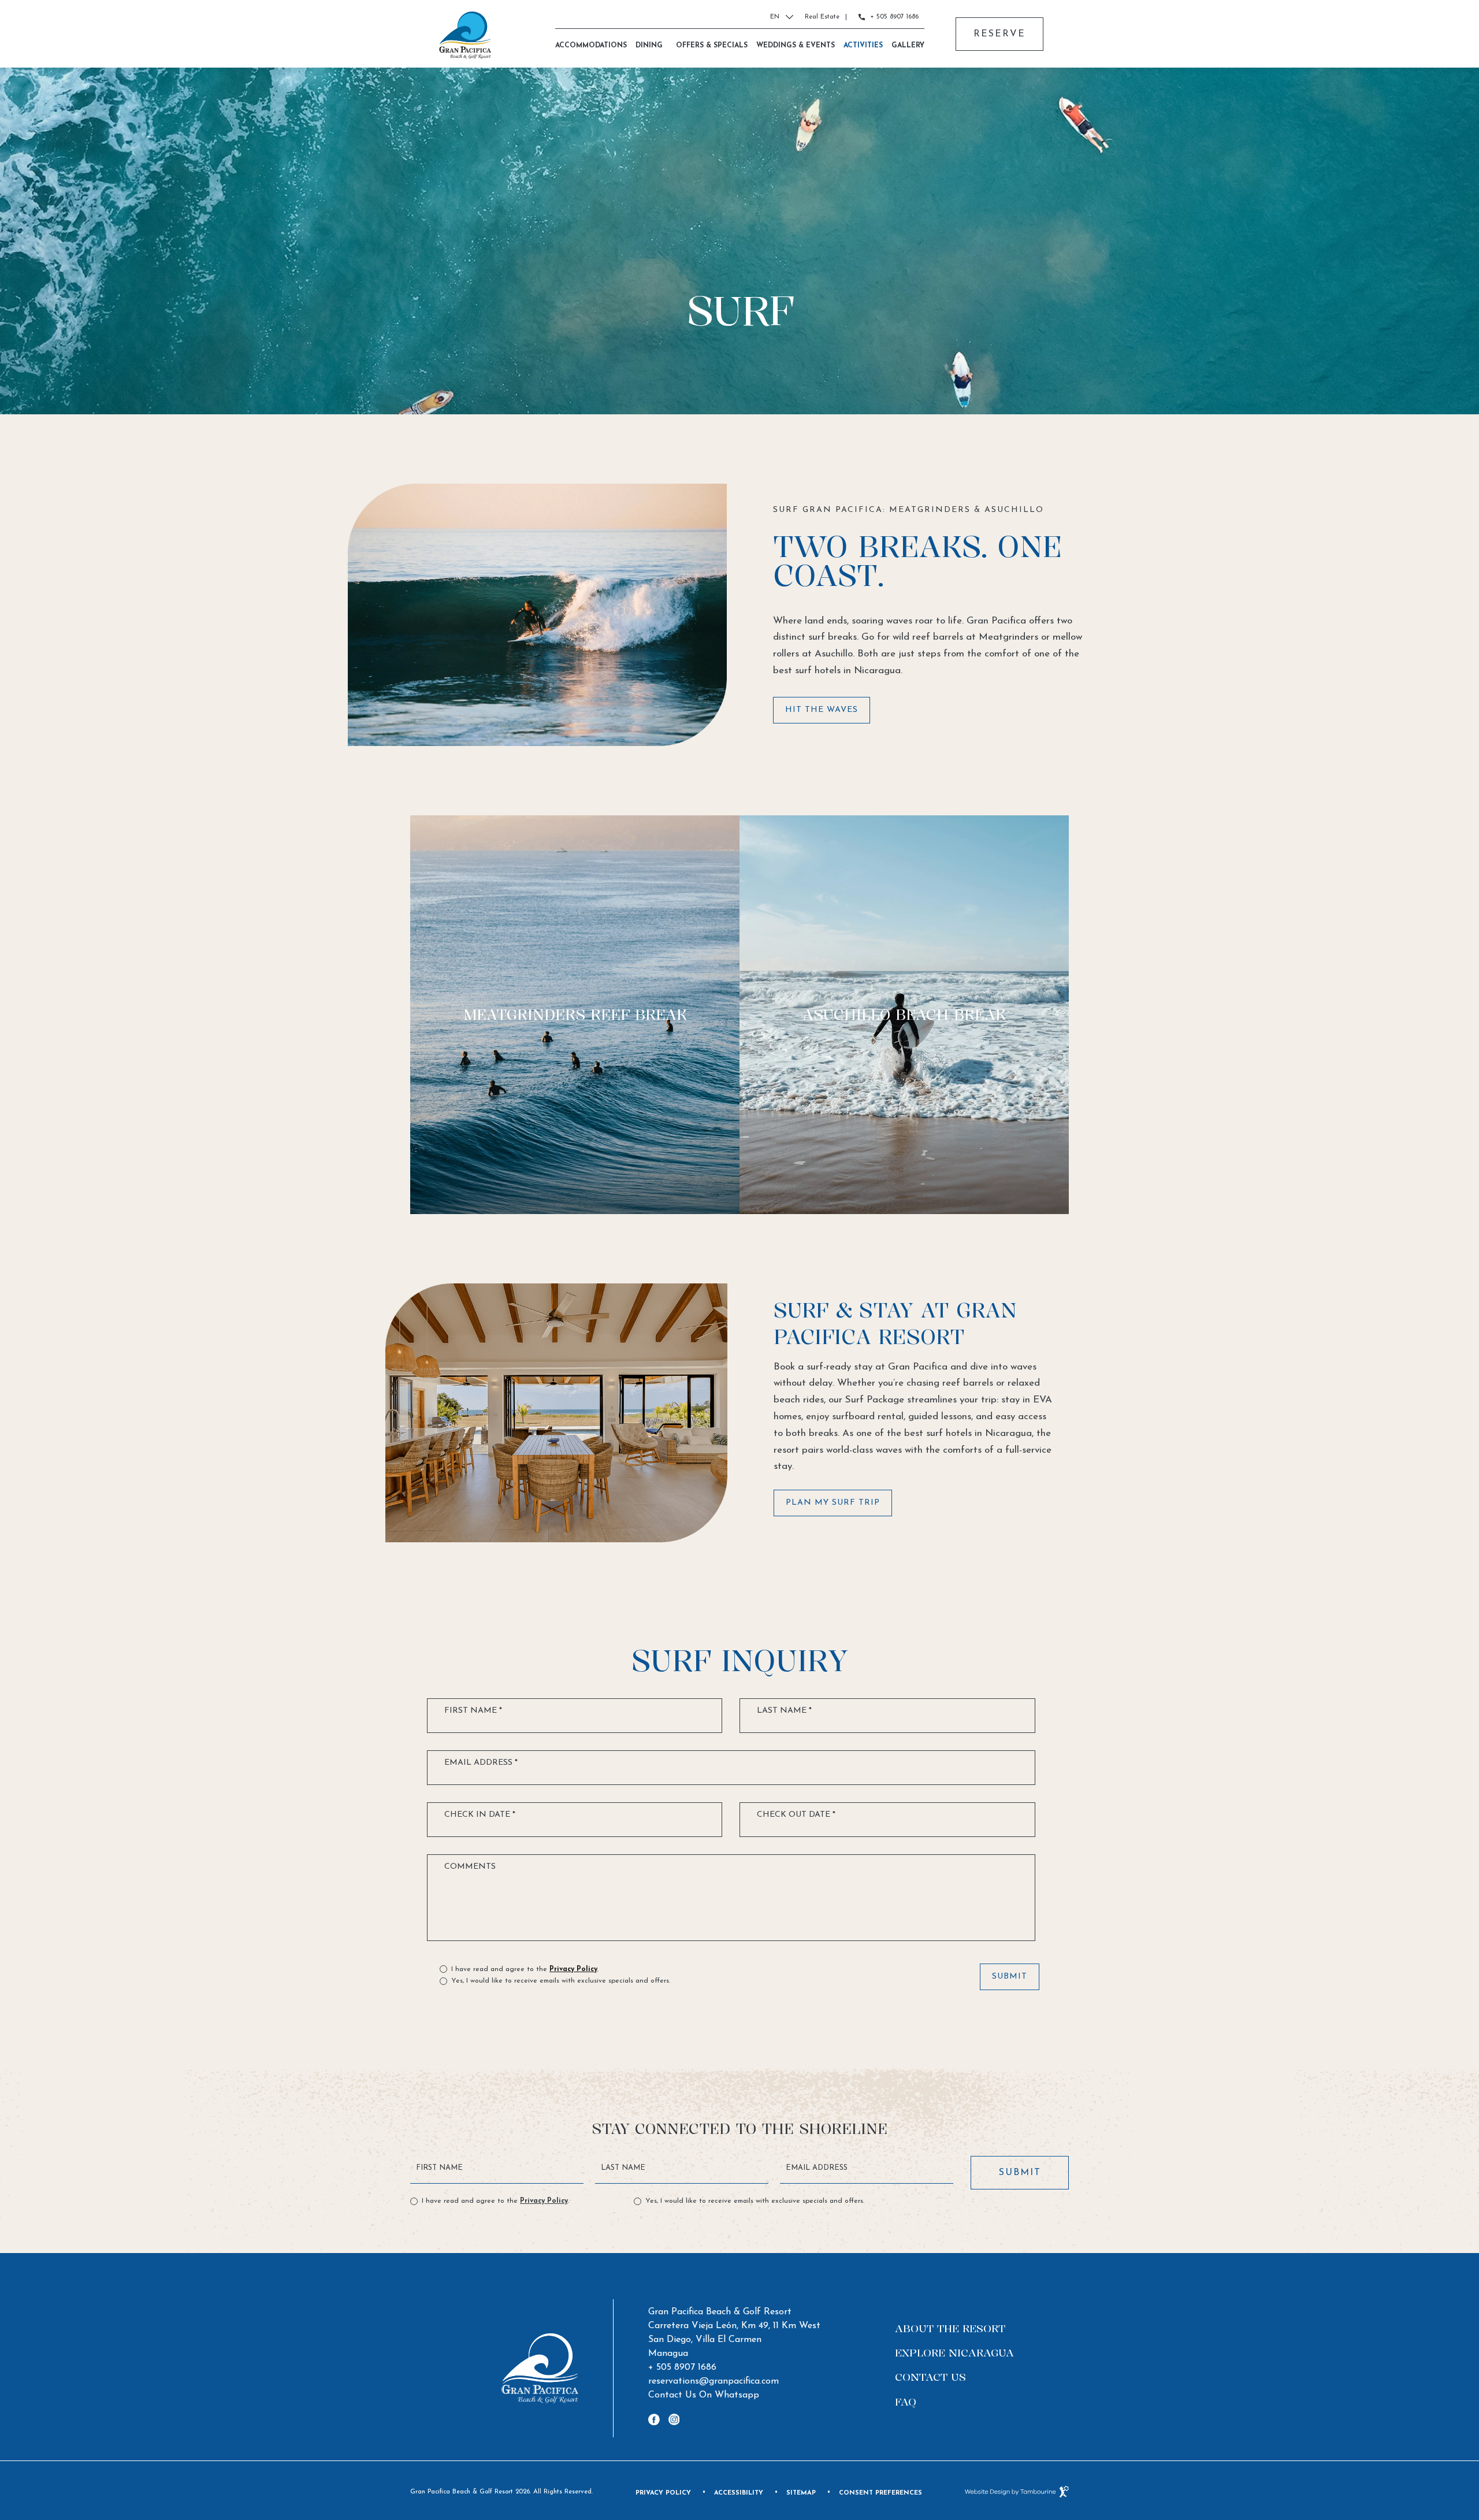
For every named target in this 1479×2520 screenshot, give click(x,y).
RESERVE (999, 28)
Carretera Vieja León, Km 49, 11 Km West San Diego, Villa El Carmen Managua (734, 2339)
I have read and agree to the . (525, 1968)
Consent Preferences (880, 2493)
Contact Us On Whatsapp (704, 2394)
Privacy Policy (573, 1969)
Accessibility (739, 2493)
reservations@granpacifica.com (714, 2381)
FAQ (906, 2402)
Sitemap (801, 2493)
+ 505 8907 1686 (894, 17)
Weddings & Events (796, 46)
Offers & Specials (712, 46)
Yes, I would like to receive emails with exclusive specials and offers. (561, 1981)
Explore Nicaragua (954, 2352)
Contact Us (930, 2377)
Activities (863, 46)
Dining (649, 46)
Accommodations (591, 46)
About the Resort (950, 2328)
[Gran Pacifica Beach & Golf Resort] (465, 35)
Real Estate (822, 17)
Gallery (908, 46)
